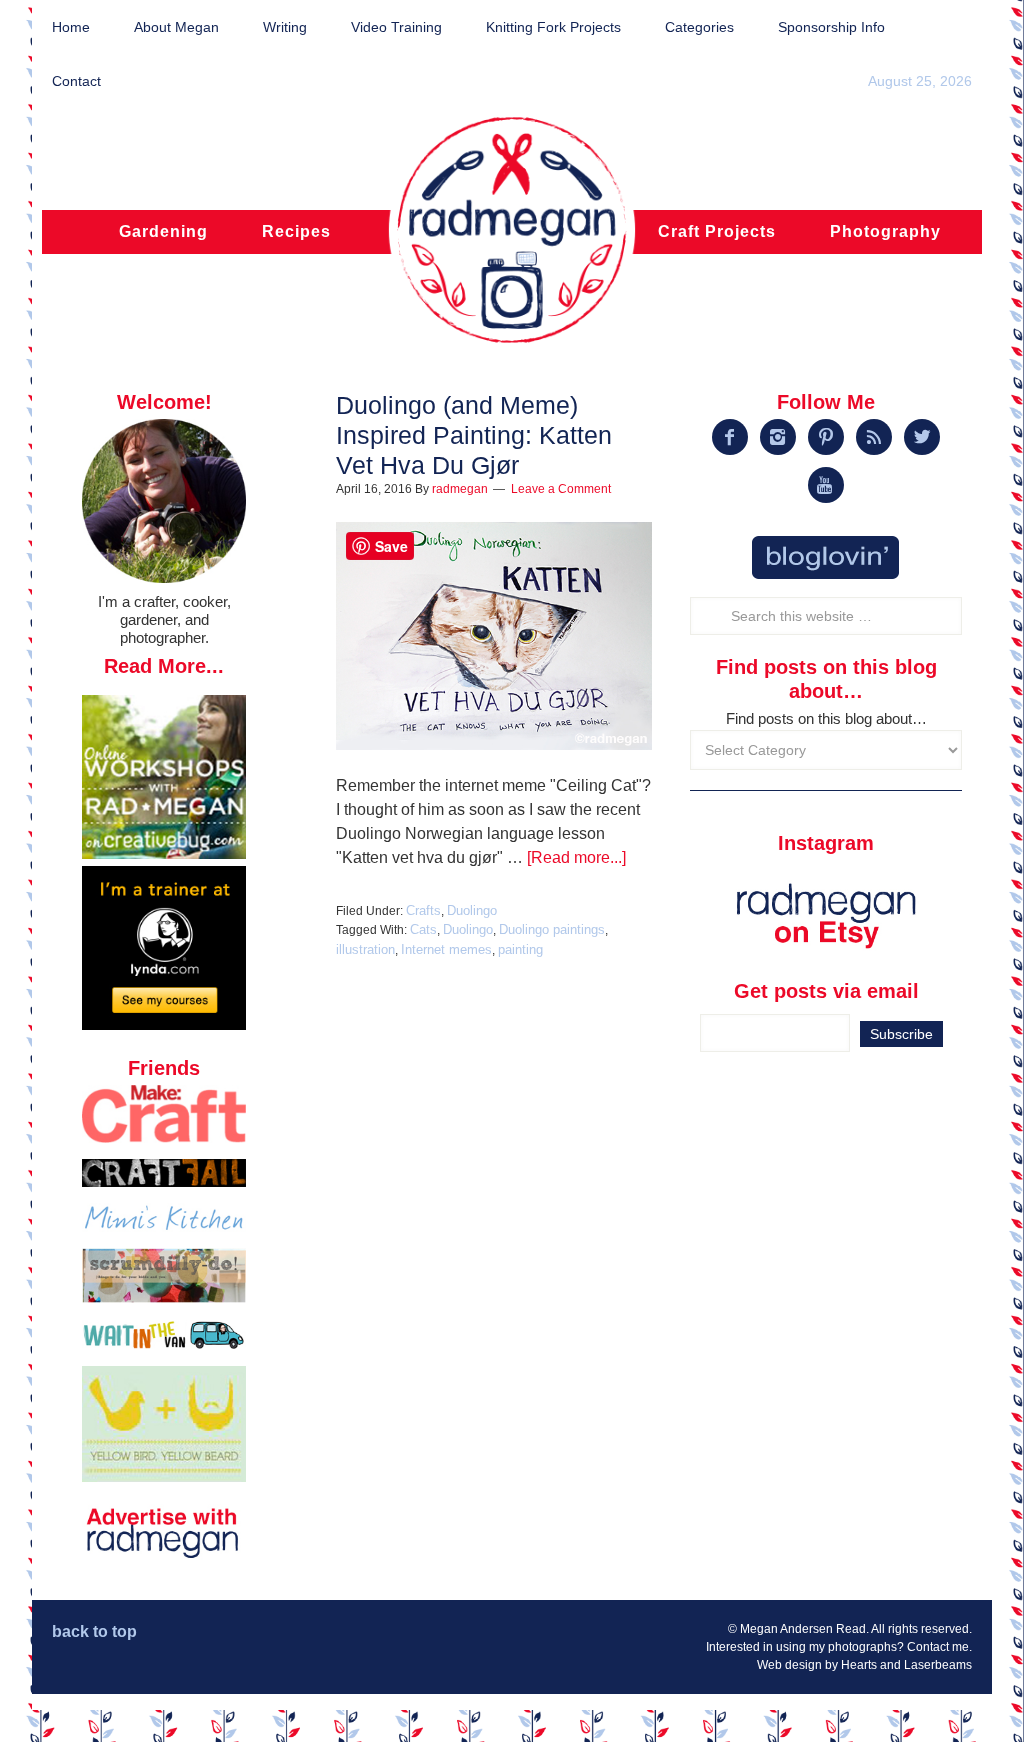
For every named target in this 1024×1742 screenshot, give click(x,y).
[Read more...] (576, 857)
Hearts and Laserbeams (906, 1665)
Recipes (296, 231)
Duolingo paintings (552, 929)
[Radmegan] (512, 241)
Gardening (163, 231)
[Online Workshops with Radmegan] (164, 853)
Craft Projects (717, 231)
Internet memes (446, 949)
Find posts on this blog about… (826, 718)
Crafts (423, 910)
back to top (94, 1631)
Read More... (164, 666)
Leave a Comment (561, 489)
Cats (423, 929)
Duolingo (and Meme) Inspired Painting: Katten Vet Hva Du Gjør (474, 435)
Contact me (938, 1647)
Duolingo (472, 910)
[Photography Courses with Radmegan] (164, 1024)
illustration (365, 949)
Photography (885, 231)
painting (520, 949)
